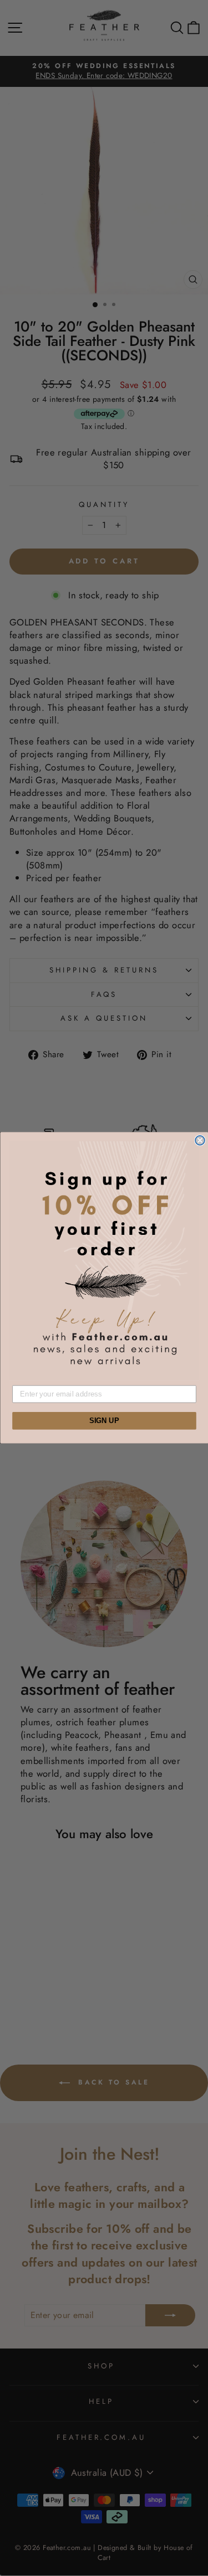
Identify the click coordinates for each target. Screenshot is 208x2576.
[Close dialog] (200, 1140)
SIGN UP (104, 1421)
